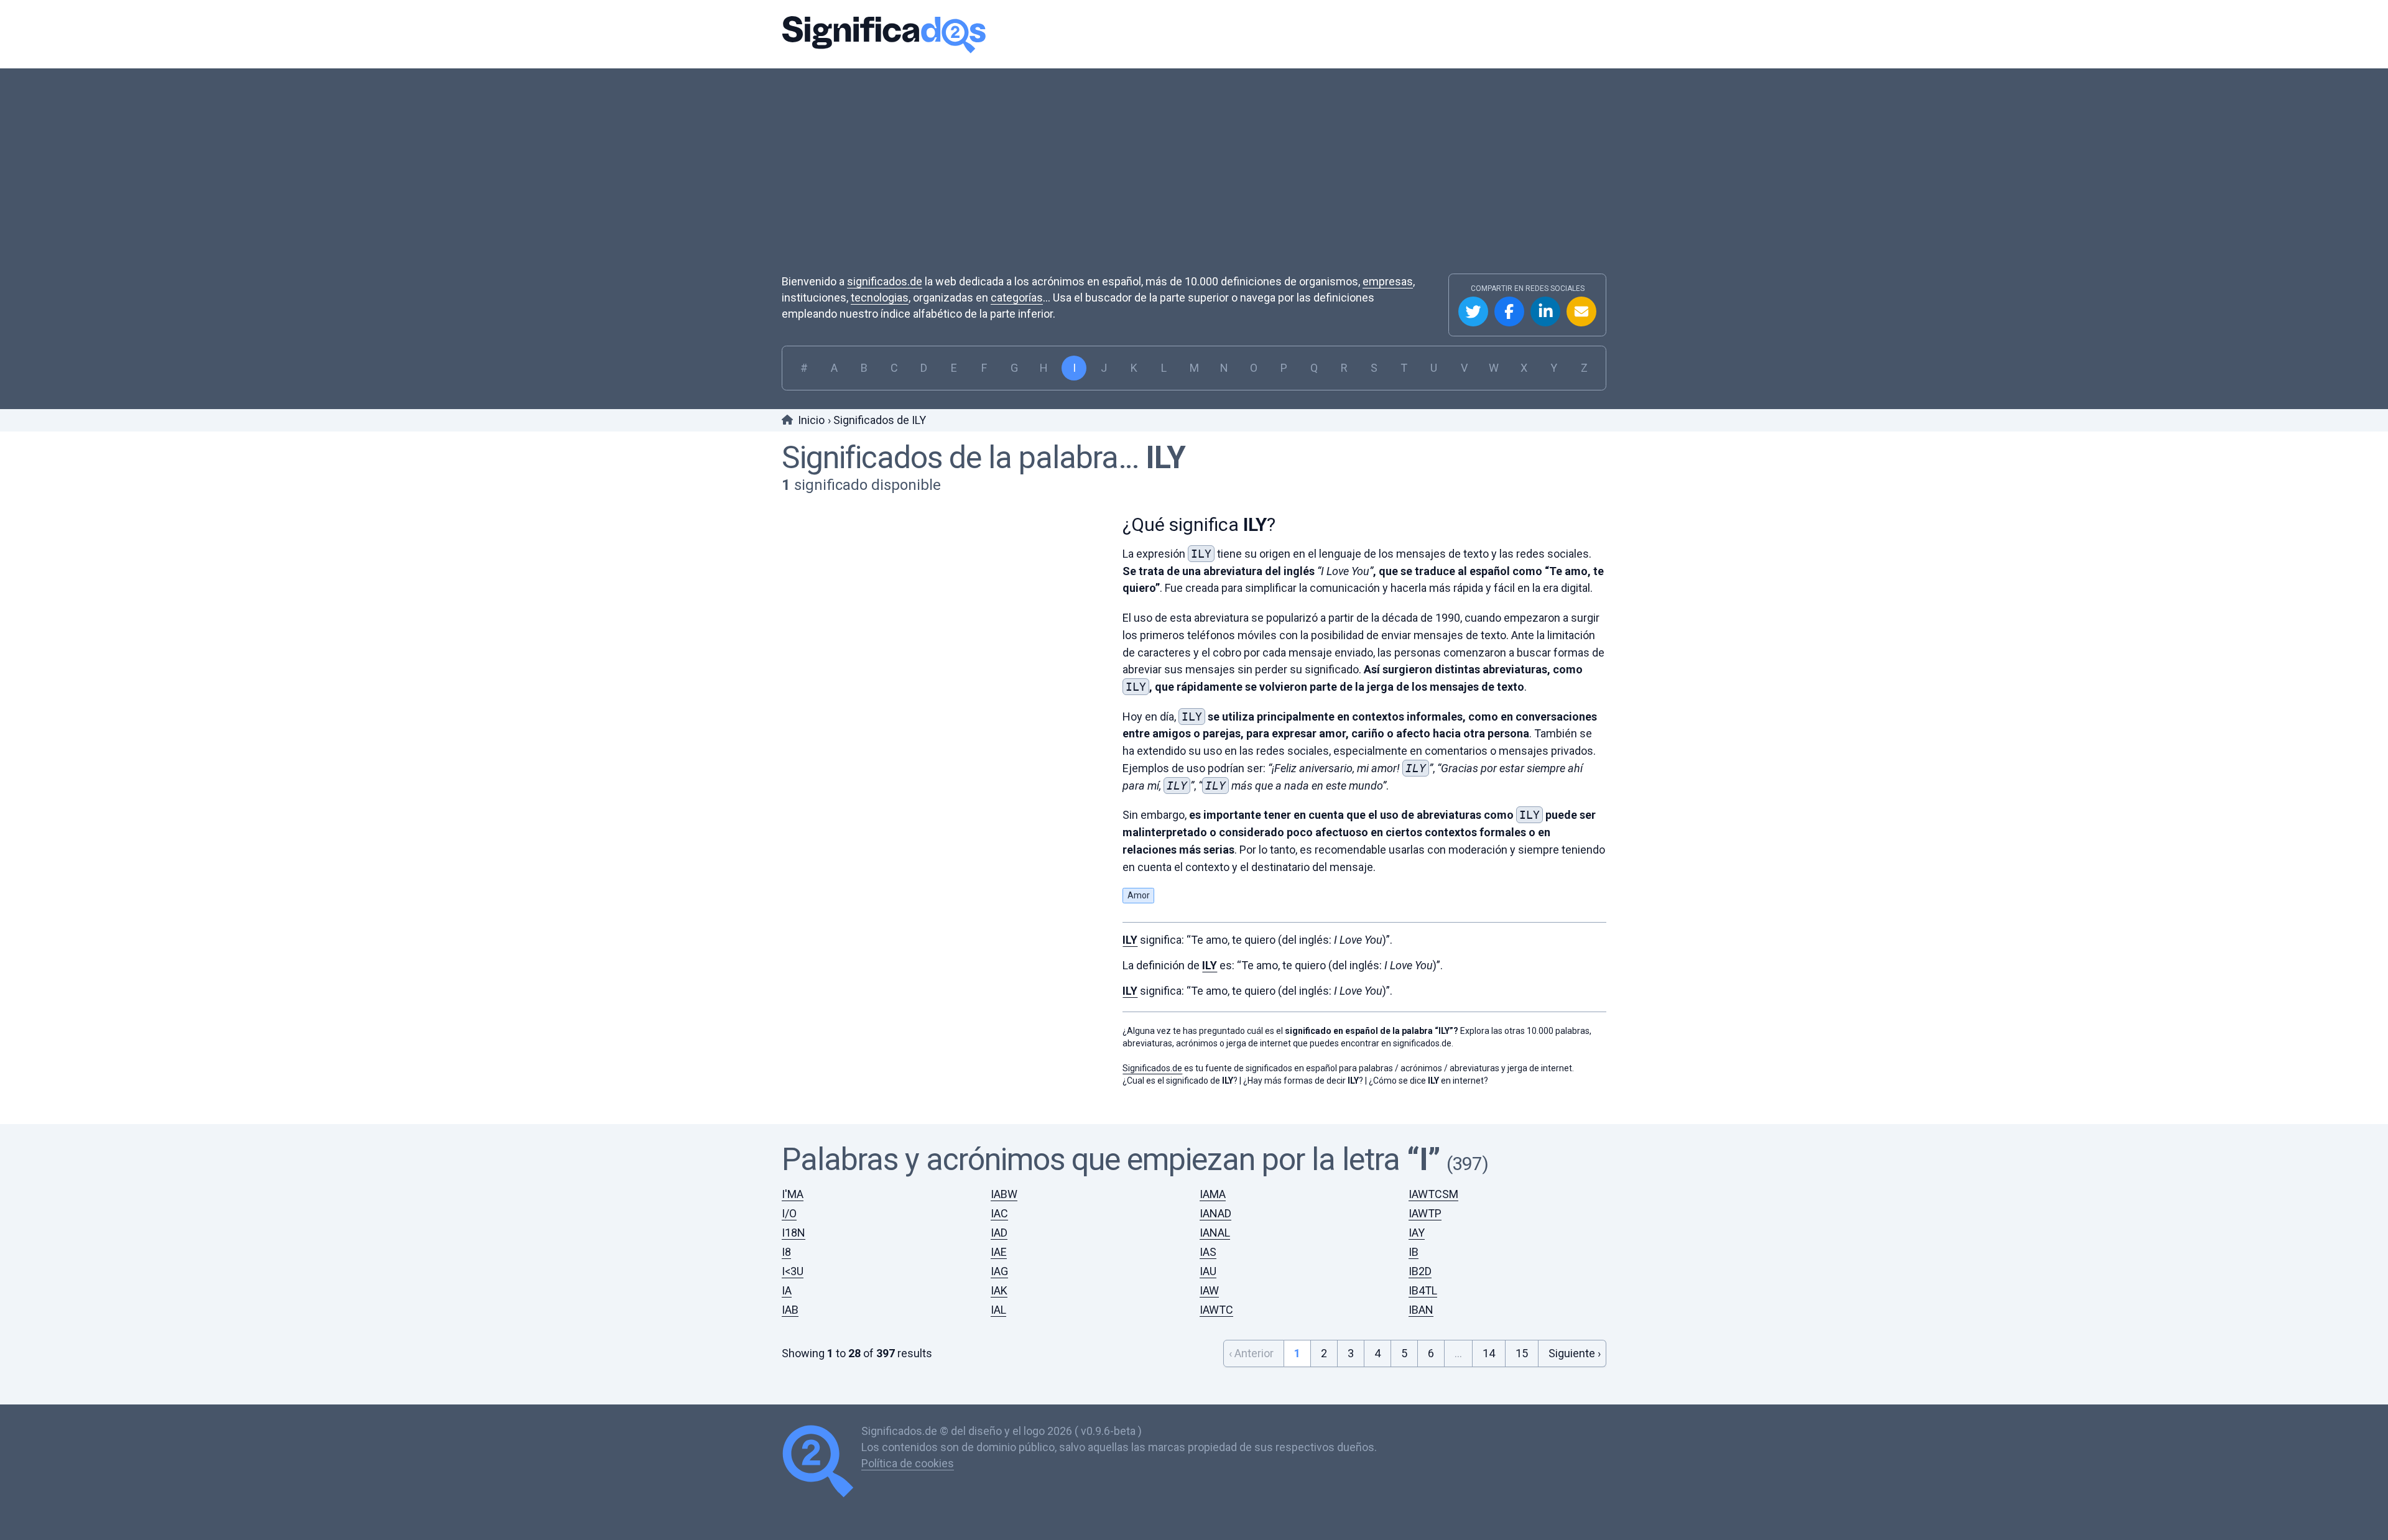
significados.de (885, 281)
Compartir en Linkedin (1545, 311)
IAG (999, 1271)
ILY (1165, 458)
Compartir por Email (1581, 311)
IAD (999, 1233)
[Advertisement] (1194, 180)
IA (787, 1290)
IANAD (1215, 1213)
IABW (1004, 1194)
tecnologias (880, 297)
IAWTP (1425, 1213)
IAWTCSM (1433, 1194)
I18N (794, 1233)
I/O (789, 1213)
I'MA (793, 1194)
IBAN (1421, 1310)
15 (1522, 1353)
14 (1489, 1353)
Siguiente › (1575, 1353)
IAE (999, 1252)
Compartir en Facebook (1509, 311)
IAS (1208, 1252)
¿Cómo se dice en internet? (1428, 1081)
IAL (998, 1310)
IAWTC (1216, 1310)
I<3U (793, 1271)
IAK (999, 1290)
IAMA (1213, 1194)
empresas (1388, 281)
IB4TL (1423, 1290)
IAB (790, 1310)
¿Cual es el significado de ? (1180, 1081)
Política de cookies (908, 1463)
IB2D (1420, 1271)
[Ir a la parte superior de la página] (821, 1463)
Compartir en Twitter (1473, 311)
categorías (1017, 297)
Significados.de (884, 34)
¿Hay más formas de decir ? (1303, 1081)
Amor (1139, 895)
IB (1414, 1252)
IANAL (1215, 1233)
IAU (1208, 1271)
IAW (1209, 1290)
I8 (786, 1252)
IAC (999, 1213)
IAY (1417, 1233)
